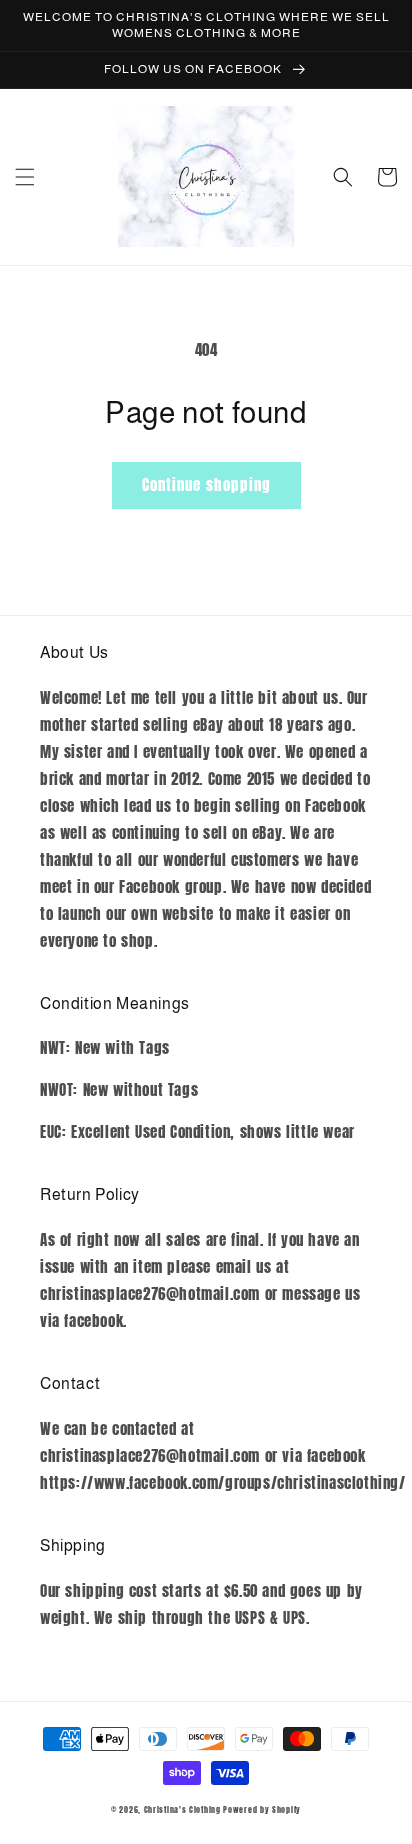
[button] (25, 177)
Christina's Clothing (182, 1809)
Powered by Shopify (262, 1809)
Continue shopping (206, 484)
